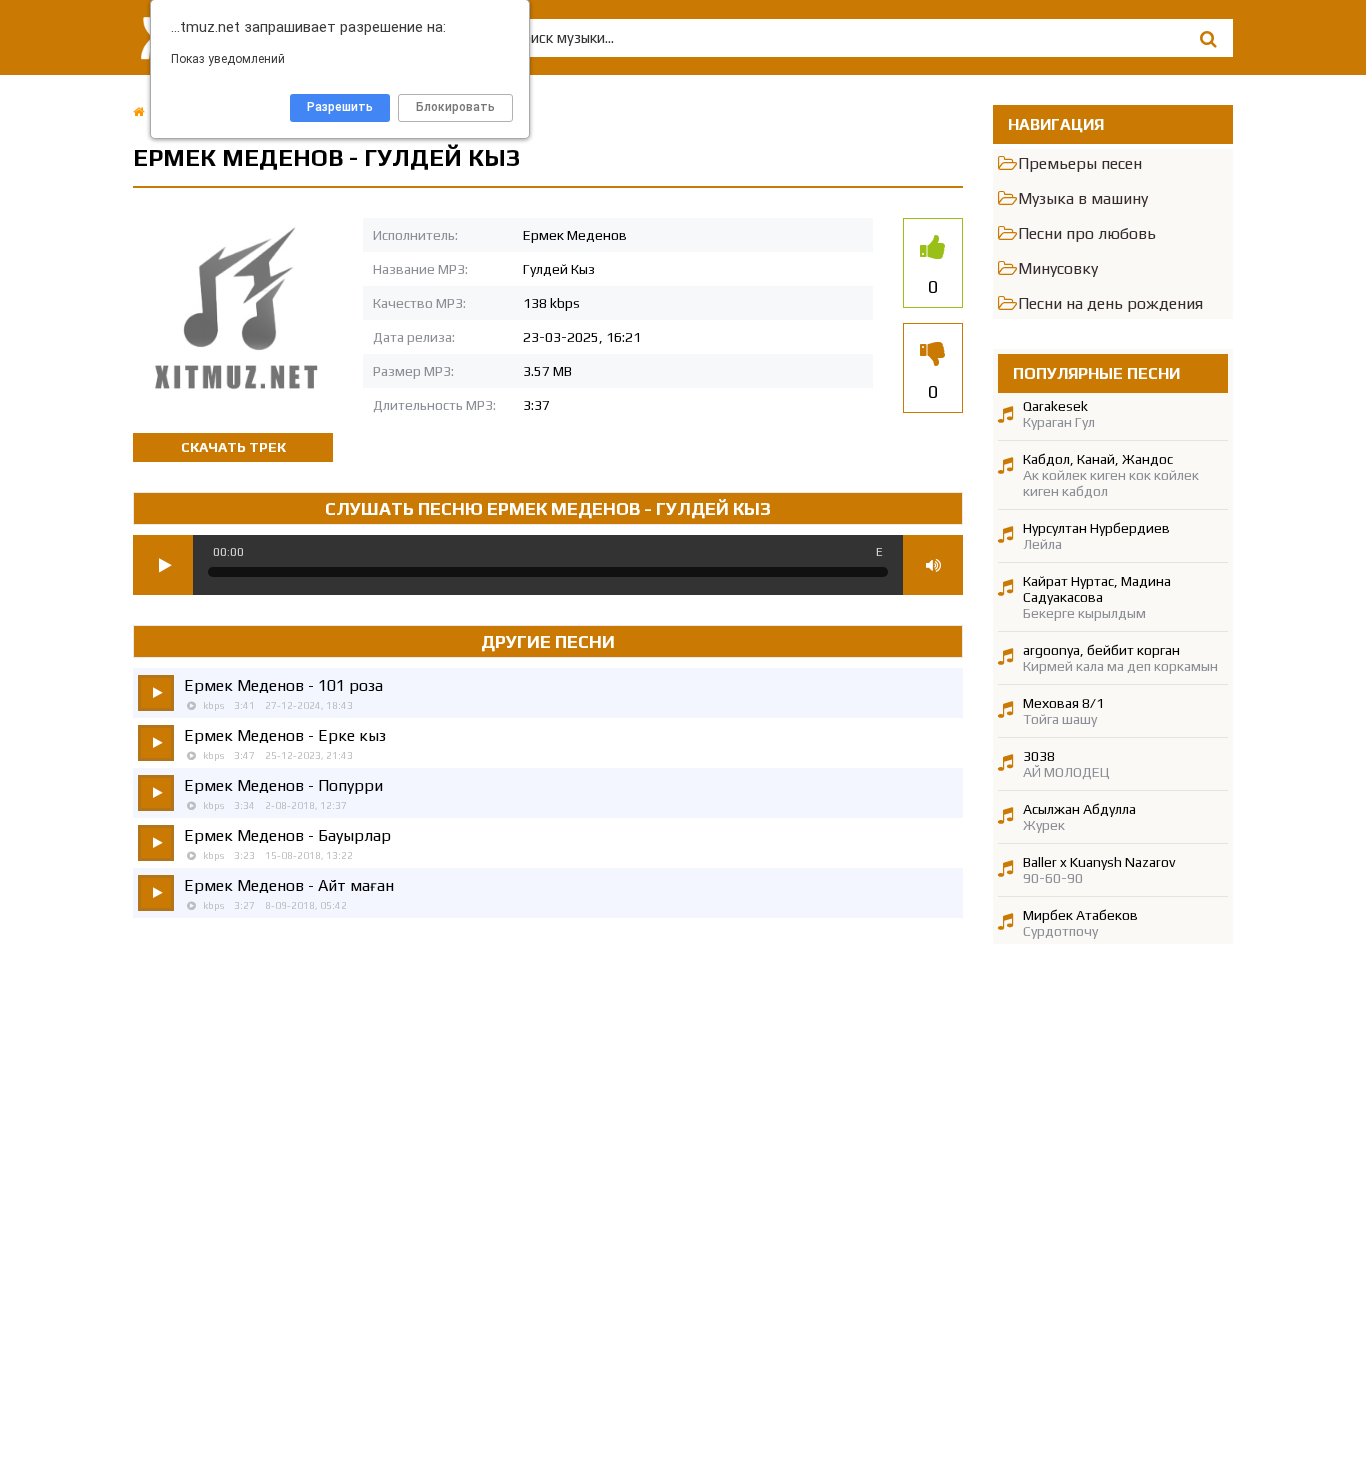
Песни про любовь (1087, 233)
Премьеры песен (1080, 163)
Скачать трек (233, 447)
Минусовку (1058, 268)
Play (163, 565)
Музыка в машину (1083, 198)
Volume (933, 565)
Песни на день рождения (1110, 303)
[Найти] (1208, 38)
